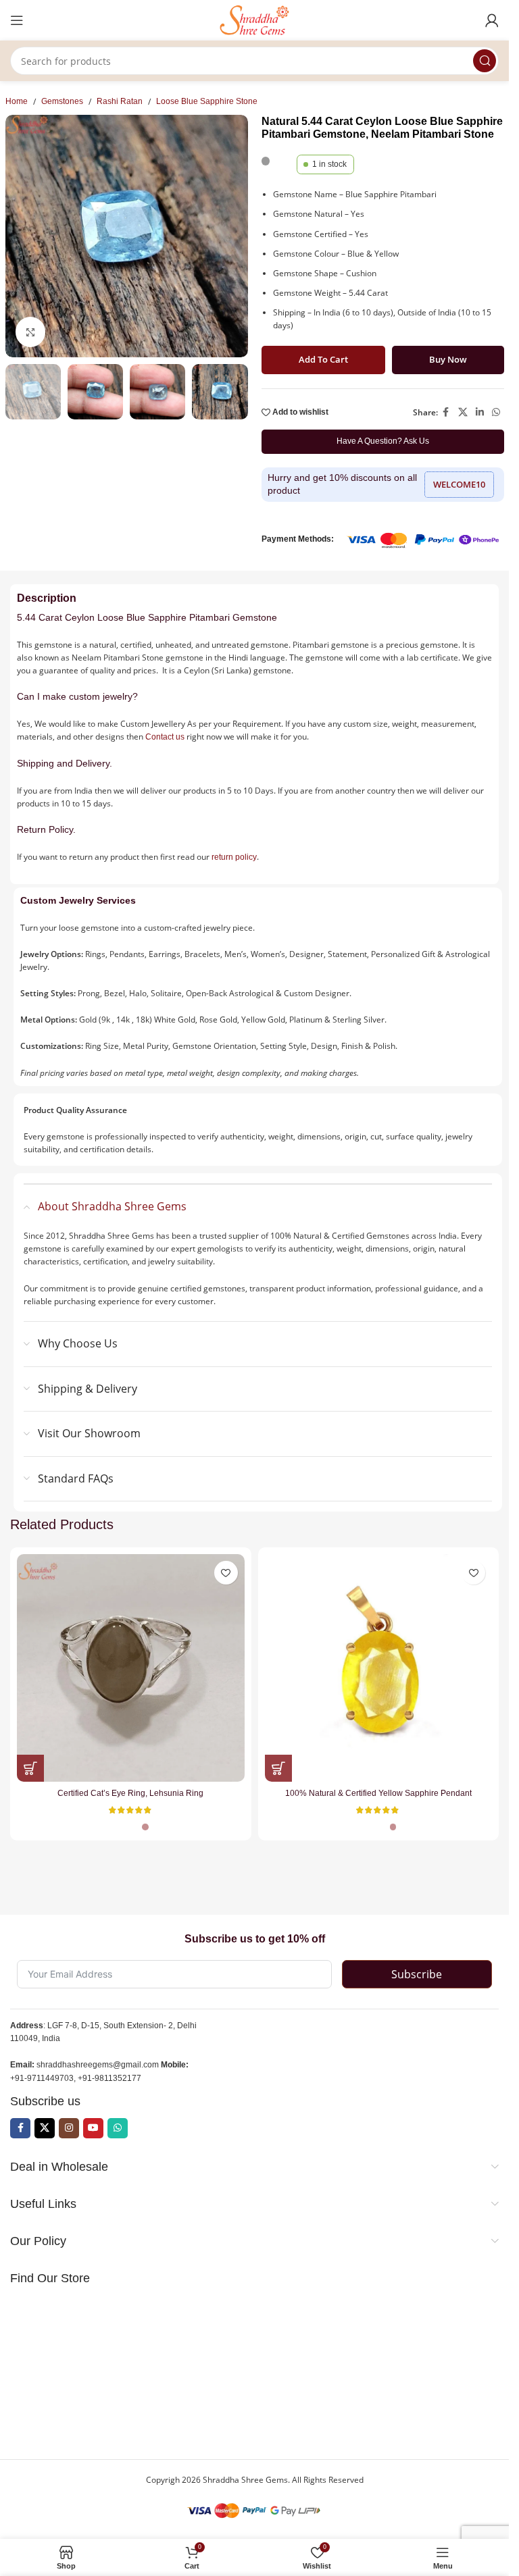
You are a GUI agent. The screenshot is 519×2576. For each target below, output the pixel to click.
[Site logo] (255, 20)
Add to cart (323, 359)
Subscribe (417, 1974)
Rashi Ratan (120, 101)
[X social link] (463, 412)
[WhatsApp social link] (496, 412)
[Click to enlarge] (31, 332)
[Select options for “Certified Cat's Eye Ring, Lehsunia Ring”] (30, 1768)
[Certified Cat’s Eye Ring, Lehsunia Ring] (131, 1668)
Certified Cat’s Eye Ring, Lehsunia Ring (130, 1793)
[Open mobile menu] (17, 20)
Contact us (165, 737)
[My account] (492, 20)
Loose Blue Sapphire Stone (207, 101)
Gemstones (62, 101)
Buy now (448, 359)
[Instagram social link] (69, 2128)
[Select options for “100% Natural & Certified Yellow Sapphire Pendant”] (278, 1768)
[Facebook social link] (446, 412)
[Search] (485, 61)
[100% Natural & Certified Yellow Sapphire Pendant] (379, 1668)
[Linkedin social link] (480, 412)
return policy (234, 857)
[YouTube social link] (93, 2128)
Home (17, 101)
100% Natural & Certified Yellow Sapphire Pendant (378, 1793)
